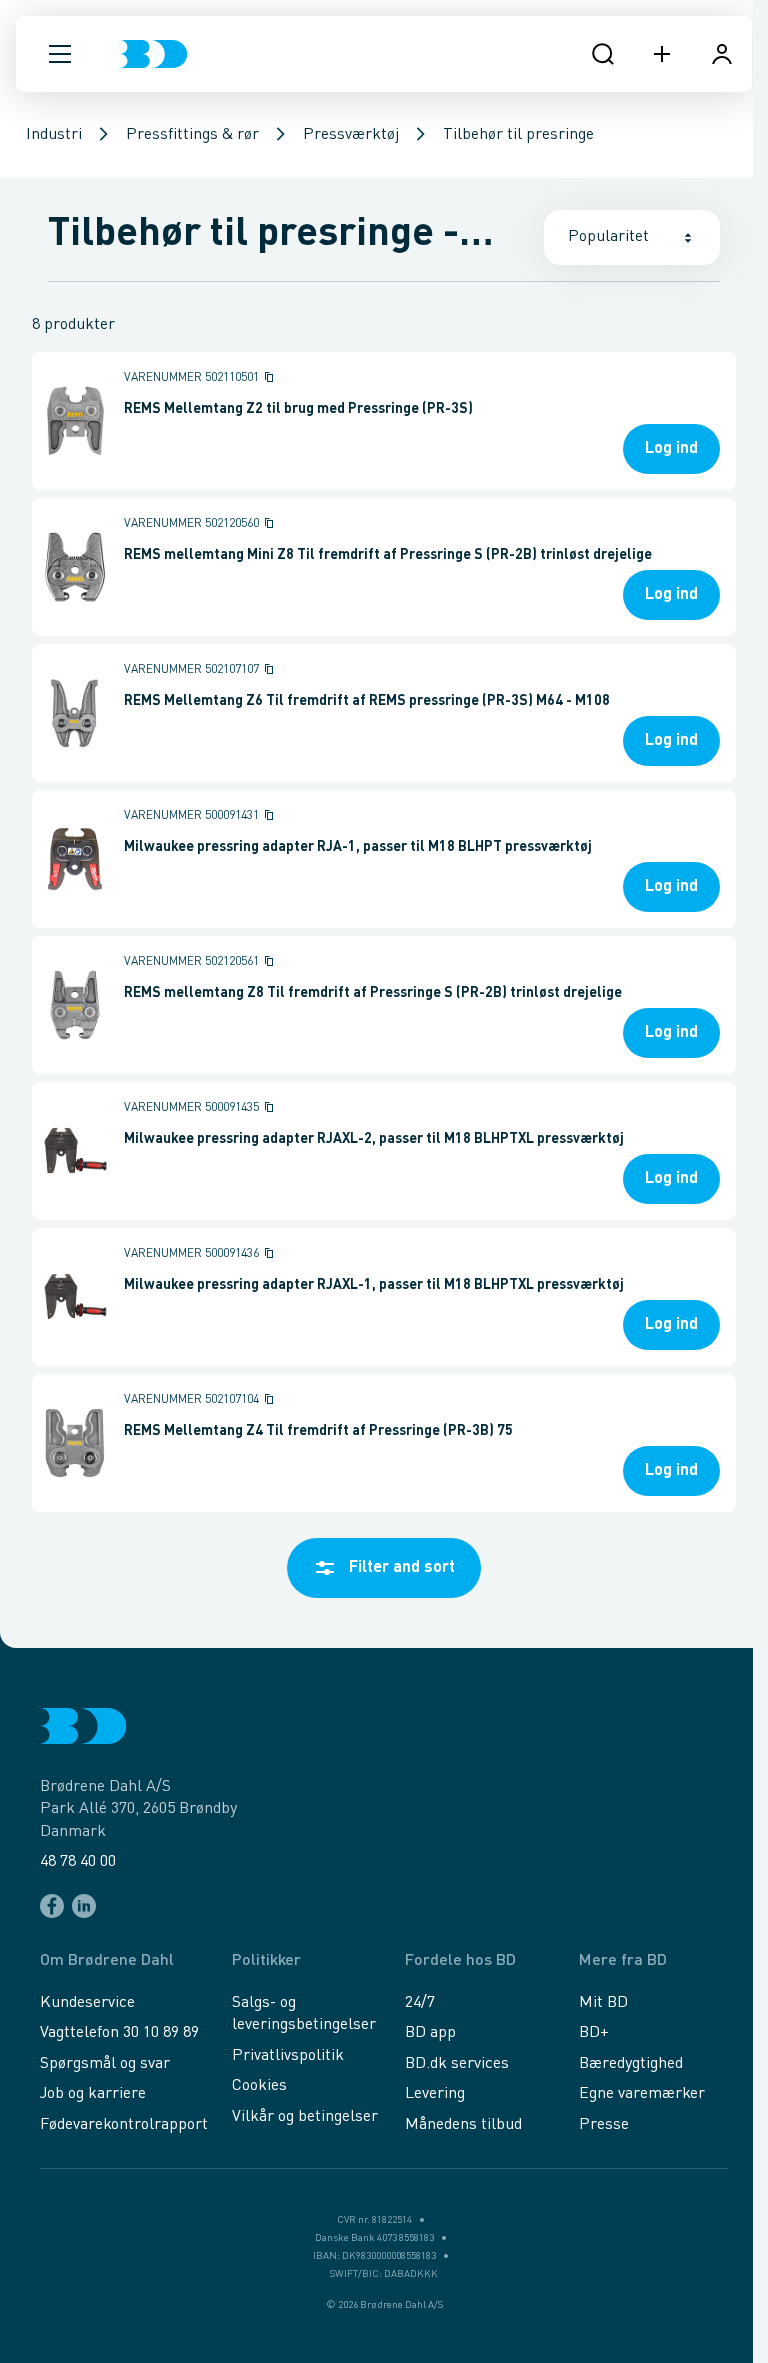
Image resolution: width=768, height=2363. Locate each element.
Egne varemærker (642, 2094)
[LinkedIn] (84, 1906)
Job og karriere (93, 2094)
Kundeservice (87, 2003)
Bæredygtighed (631, 2064)
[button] (60, 54)
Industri (54, 135)
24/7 (420, 2003)
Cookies (259, 2086)
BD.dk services (457, 2064)
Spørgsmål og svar (105, 2064)
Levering (435, 2094)
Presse (604, 2125)
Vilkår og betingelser (305, 2117)
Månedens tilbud (463, 2125)
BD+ (594, 2033)
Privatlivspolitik (288, 2056)
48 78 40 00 (78, 1862)
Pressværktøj (351, 135)
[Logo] (153, 54)
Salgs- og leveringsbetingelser (304, 2014)
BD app (430, 2033)
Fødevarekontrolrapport (124, 2125)
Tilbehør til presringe (518, 135)
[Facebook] (52, 1906)
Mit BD (603, 2003)
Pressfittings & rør (192, 135)
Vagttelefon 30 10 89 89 (119, 2033)
